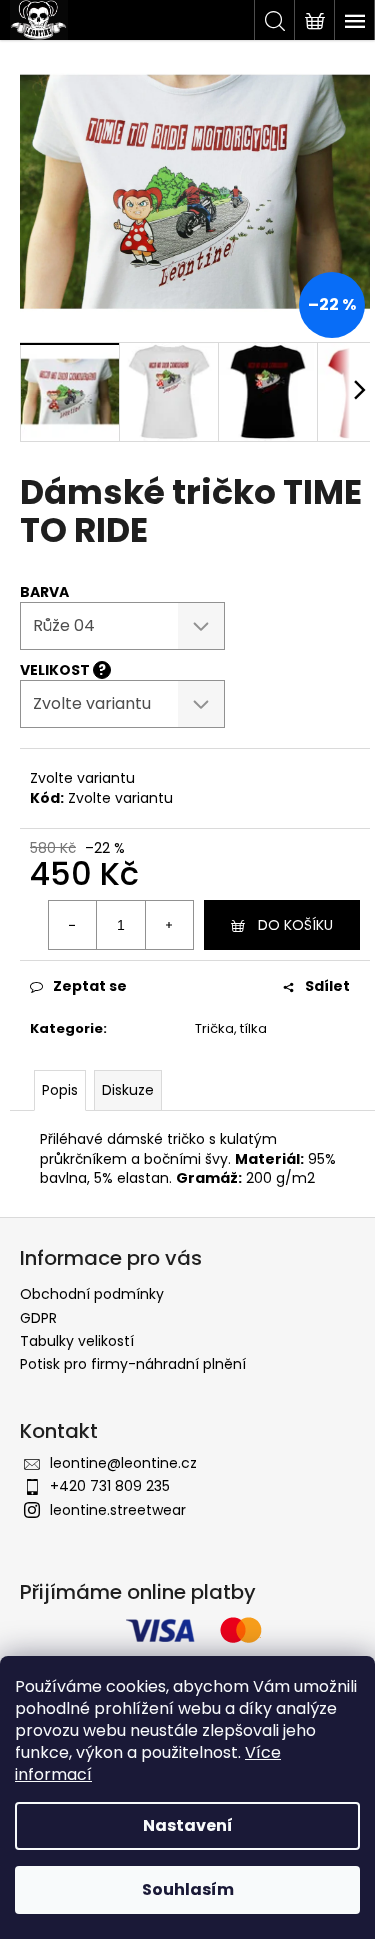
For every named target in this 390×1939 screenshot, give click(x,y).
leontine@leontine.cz (123, 1463)
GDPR (38, 1318)
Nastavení (188, 1825)
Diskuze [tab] (128, 1090)
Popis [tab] (60, 1090)
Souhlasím (188, 1889)
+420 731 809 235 (110, 1486)
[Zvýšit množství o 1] (169, 925)
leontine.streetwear (118, 1510)
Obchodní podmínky (92, 1294)
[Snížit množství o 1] (73, 925)
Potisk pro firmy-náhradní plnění (133, 1364)
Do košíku (295, 925)
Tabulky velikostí (77, 1341)
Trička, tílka (231, 1028)
